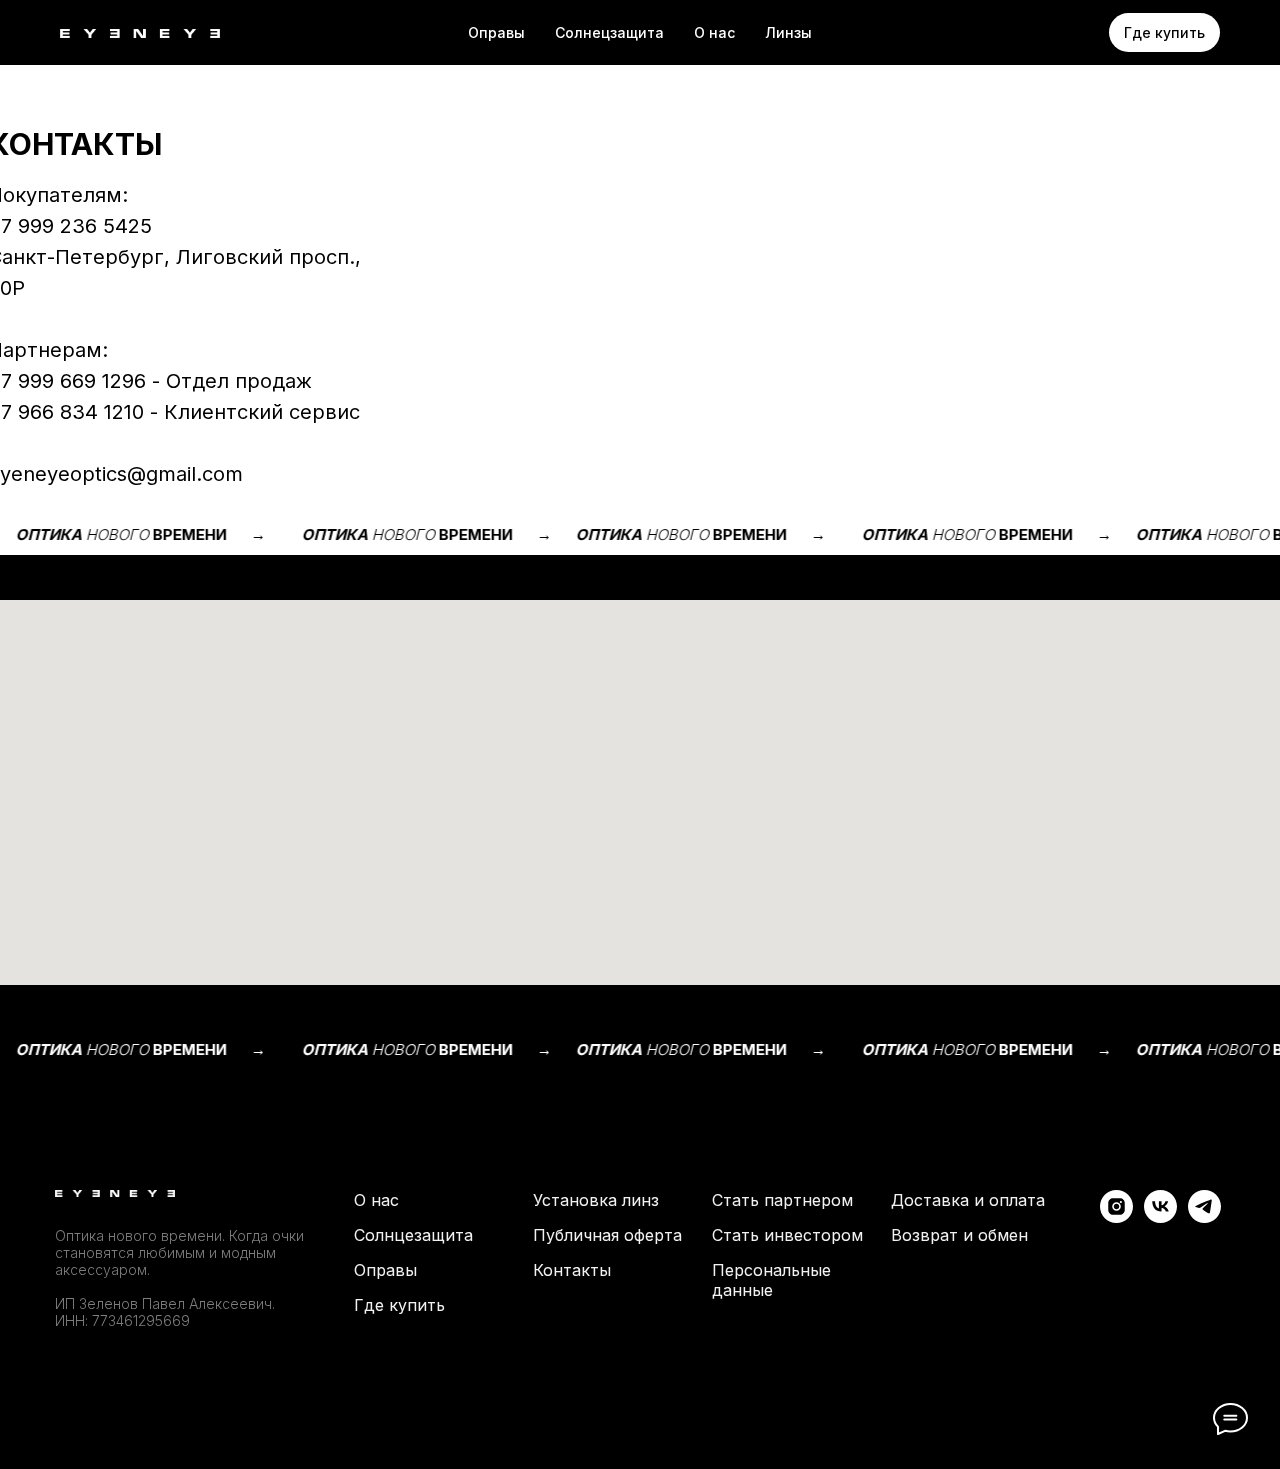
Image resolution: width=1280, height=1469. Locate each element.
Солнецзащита (609, 32)
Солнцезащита (413, 1235)
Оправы (496, 32)
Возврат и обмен (959, 1235)
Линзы (788, 32)
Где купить (399, 1305)
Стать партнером (782, 1200)
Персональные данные (771, 1280)
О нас (714, 32)
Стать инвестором (787, 1235)
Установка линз (596, 1200)
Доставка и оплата (968, 1200)
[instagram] (1116, 1217)
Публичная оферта (607, 1235)
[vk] (1160, 1217)
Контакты (572, 1270)
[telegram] (1204, 1217)
